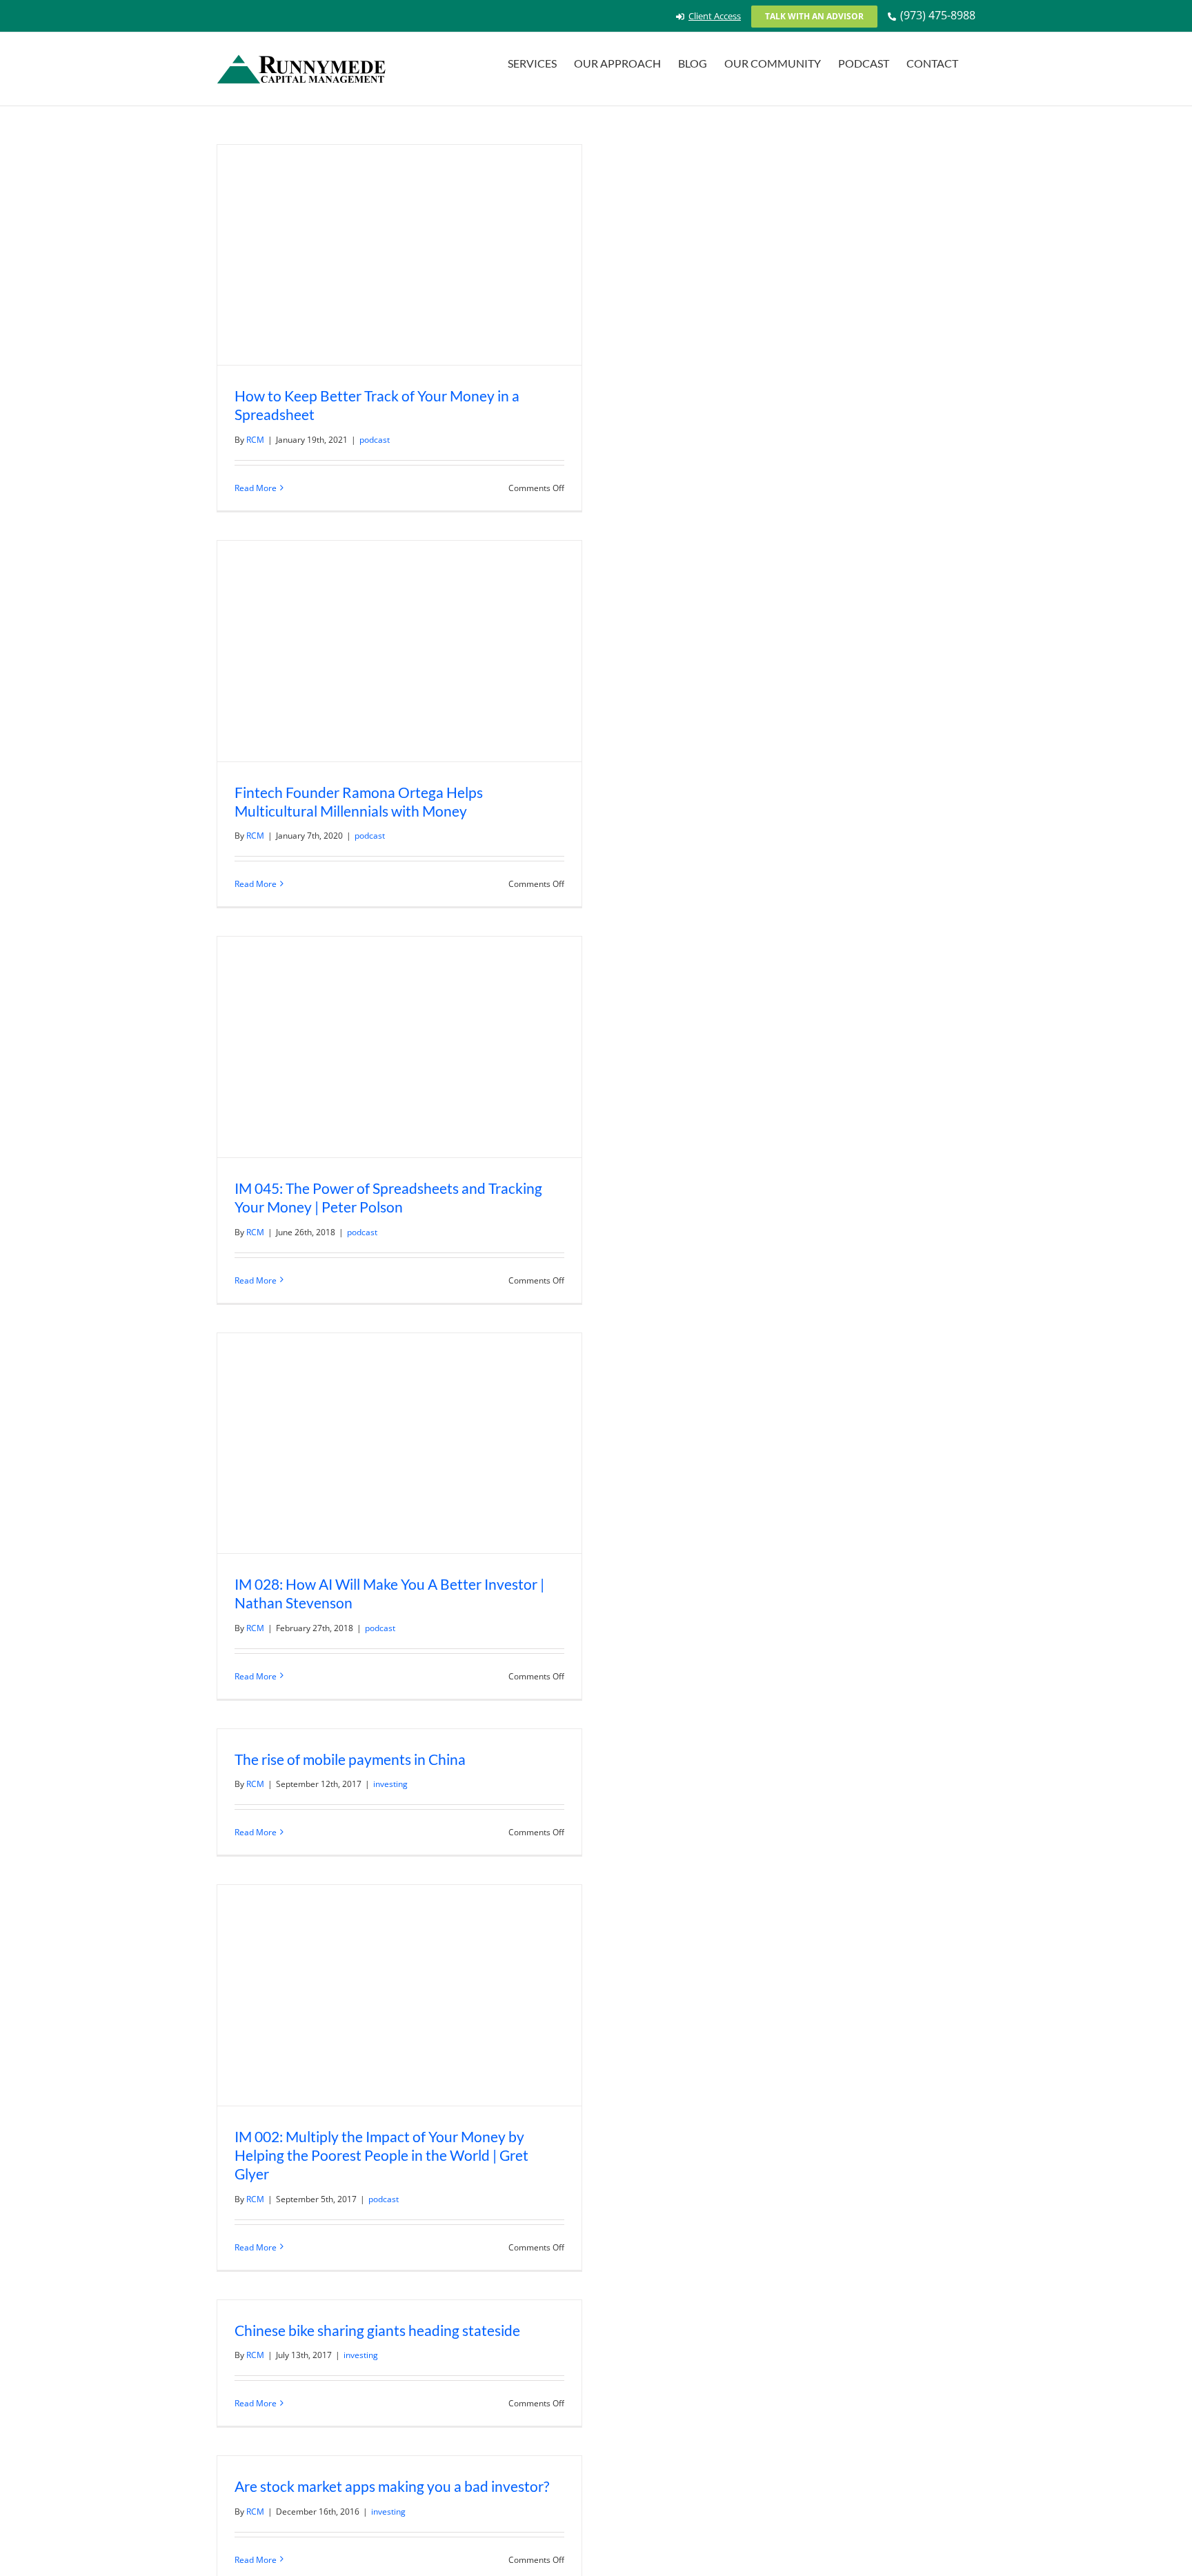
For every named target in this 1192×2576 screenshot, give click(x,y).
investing (390, 1784)
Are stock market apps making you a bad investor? (392, 2486)
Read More (256, 488)
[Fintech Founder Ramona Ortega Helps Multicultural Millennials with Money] (399, 651)
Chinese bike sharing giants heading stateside (377, 2330)
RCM (255, 440)
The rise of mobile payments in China (350, 1759)
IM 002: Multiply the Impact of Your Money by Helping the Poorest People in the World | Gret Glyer (381, 2155)
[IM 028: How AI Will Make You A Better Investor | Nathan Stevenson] (399, 1443)
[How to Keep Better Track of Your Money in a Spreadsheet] (399, 255)
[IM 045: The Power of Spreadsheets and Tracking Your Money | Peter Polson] (399, 1047)
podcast (375, 440)
